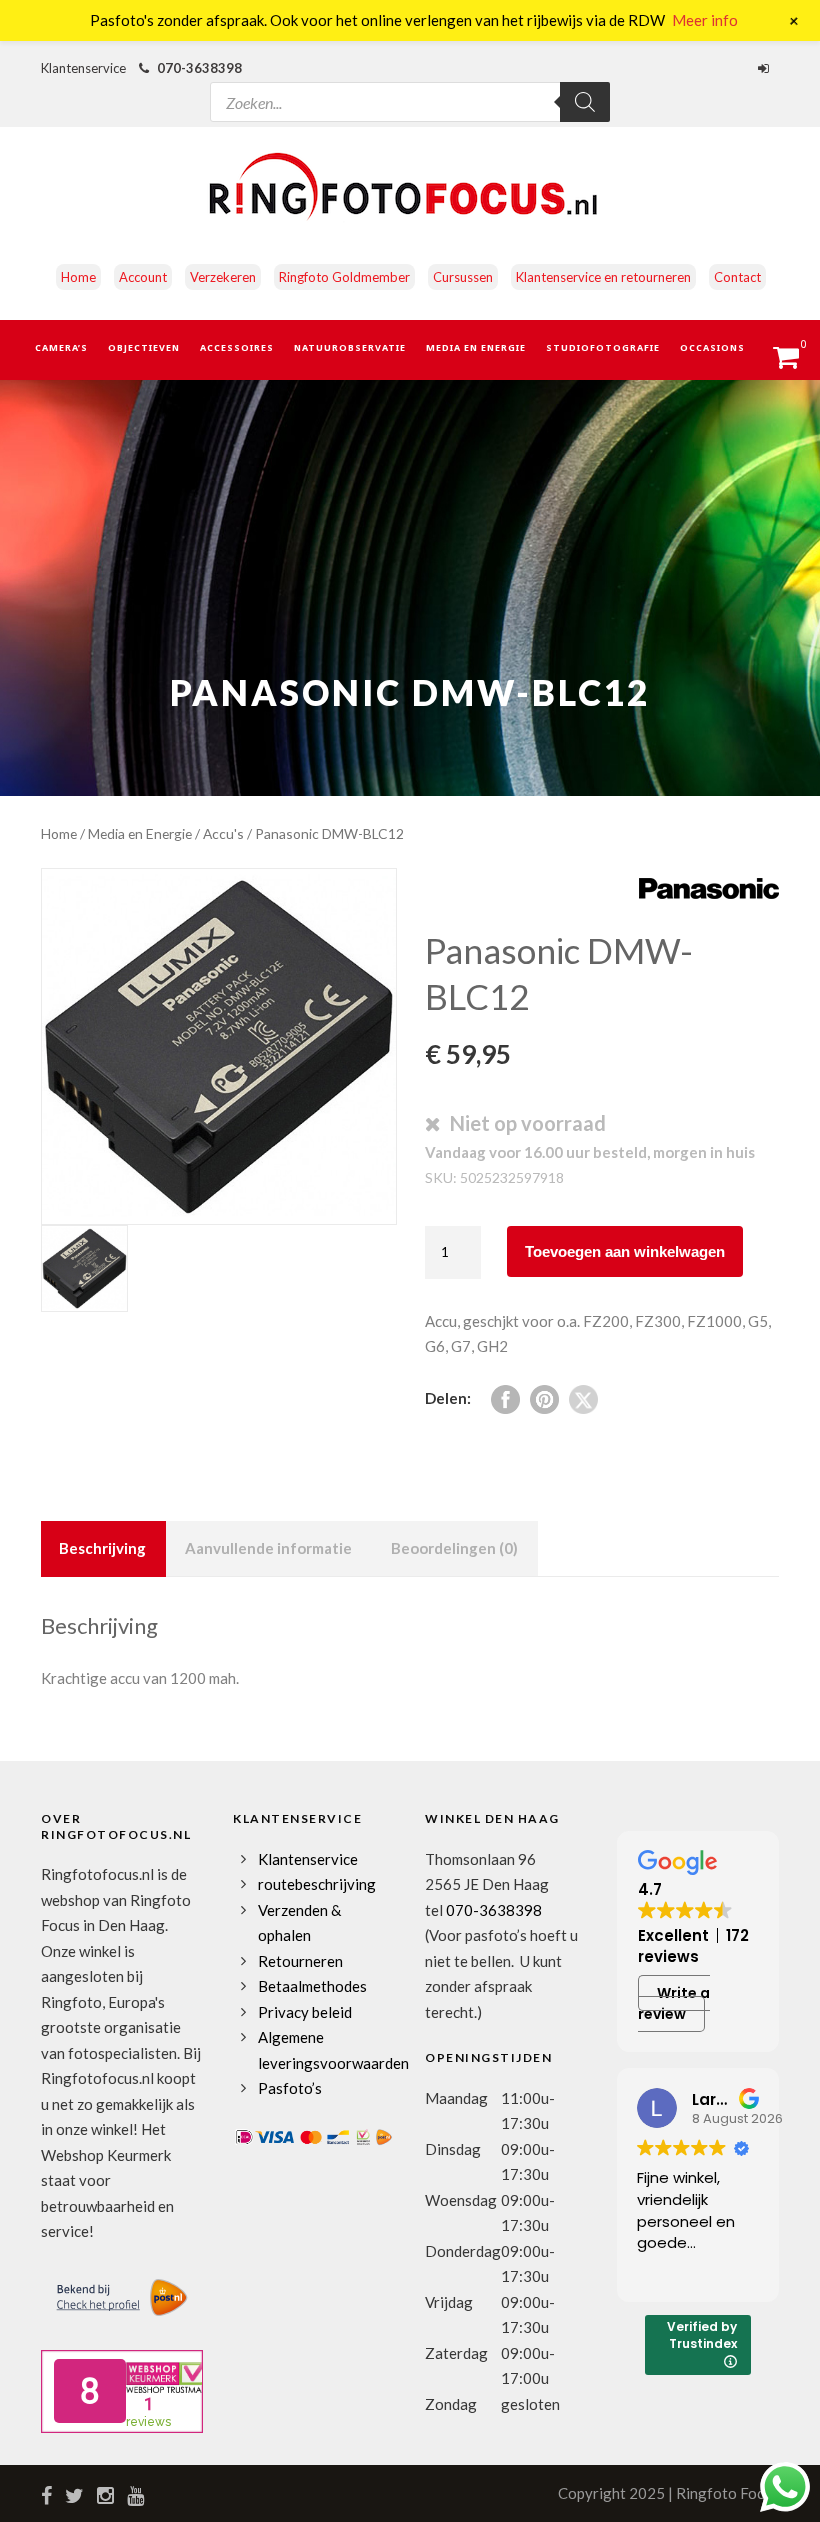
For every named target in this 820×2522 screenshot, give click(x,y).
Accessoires (237, 347)
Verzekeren (223, 277)
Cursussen (463, 277)
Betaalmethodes (312, 1986)
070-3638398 (199, 68)
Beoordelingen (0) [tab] (454, 1548)
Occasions (712, 347)
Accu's (223, 833)
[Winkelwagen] (795, 363)
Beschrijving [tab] (102, 1548)
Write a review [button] (674, 2003)
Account (143, 277)
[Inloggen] (766, 68)
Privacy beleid (305, 2012)
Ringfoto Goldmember (344, 277)
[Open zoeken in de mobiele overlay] (410, 84)
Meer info (705, 20)
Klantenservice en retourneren (603, 277)
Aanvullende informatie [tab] (268, 1548)
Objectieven (144, 347)
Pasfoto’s (290, 2088)
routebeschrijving (317, 1884)
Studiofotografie (603, 347)
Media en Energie (476, 347)
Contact (737, 277)
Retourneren (300, 1961)
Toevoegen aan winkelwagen (625, 1251)
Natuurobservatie (350, 347)
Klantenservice (308, 1859)
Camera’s (61, 347)
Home (78, 277)
